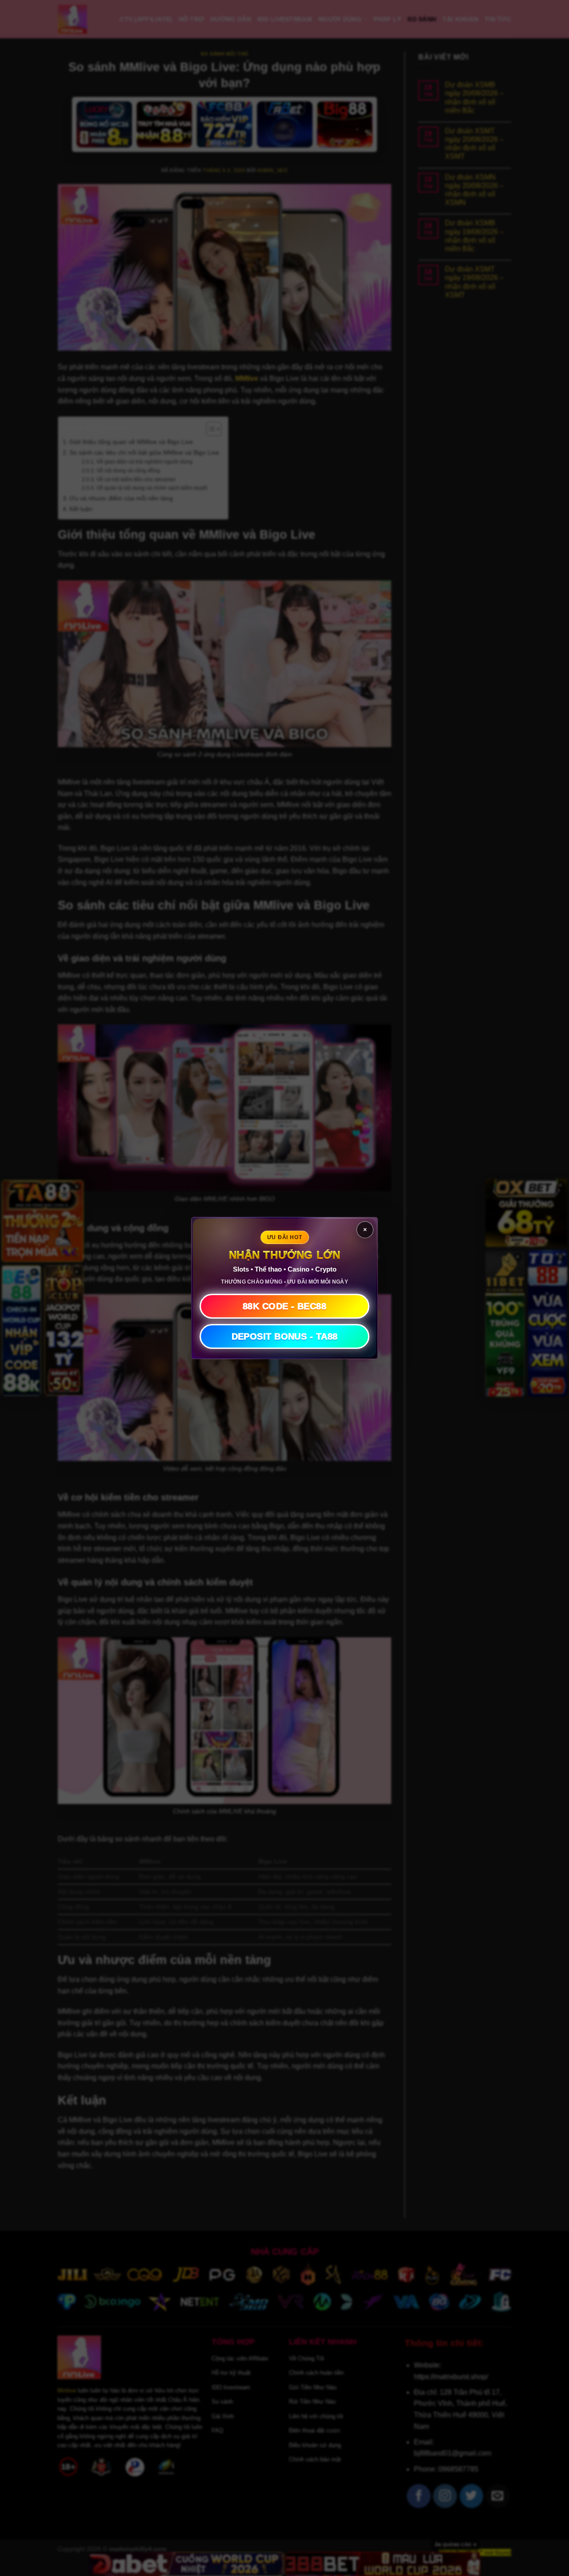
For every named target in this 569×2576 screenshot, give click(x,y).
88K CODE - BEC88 (284, 1306)
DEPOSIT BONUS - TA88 (285, 1336)
